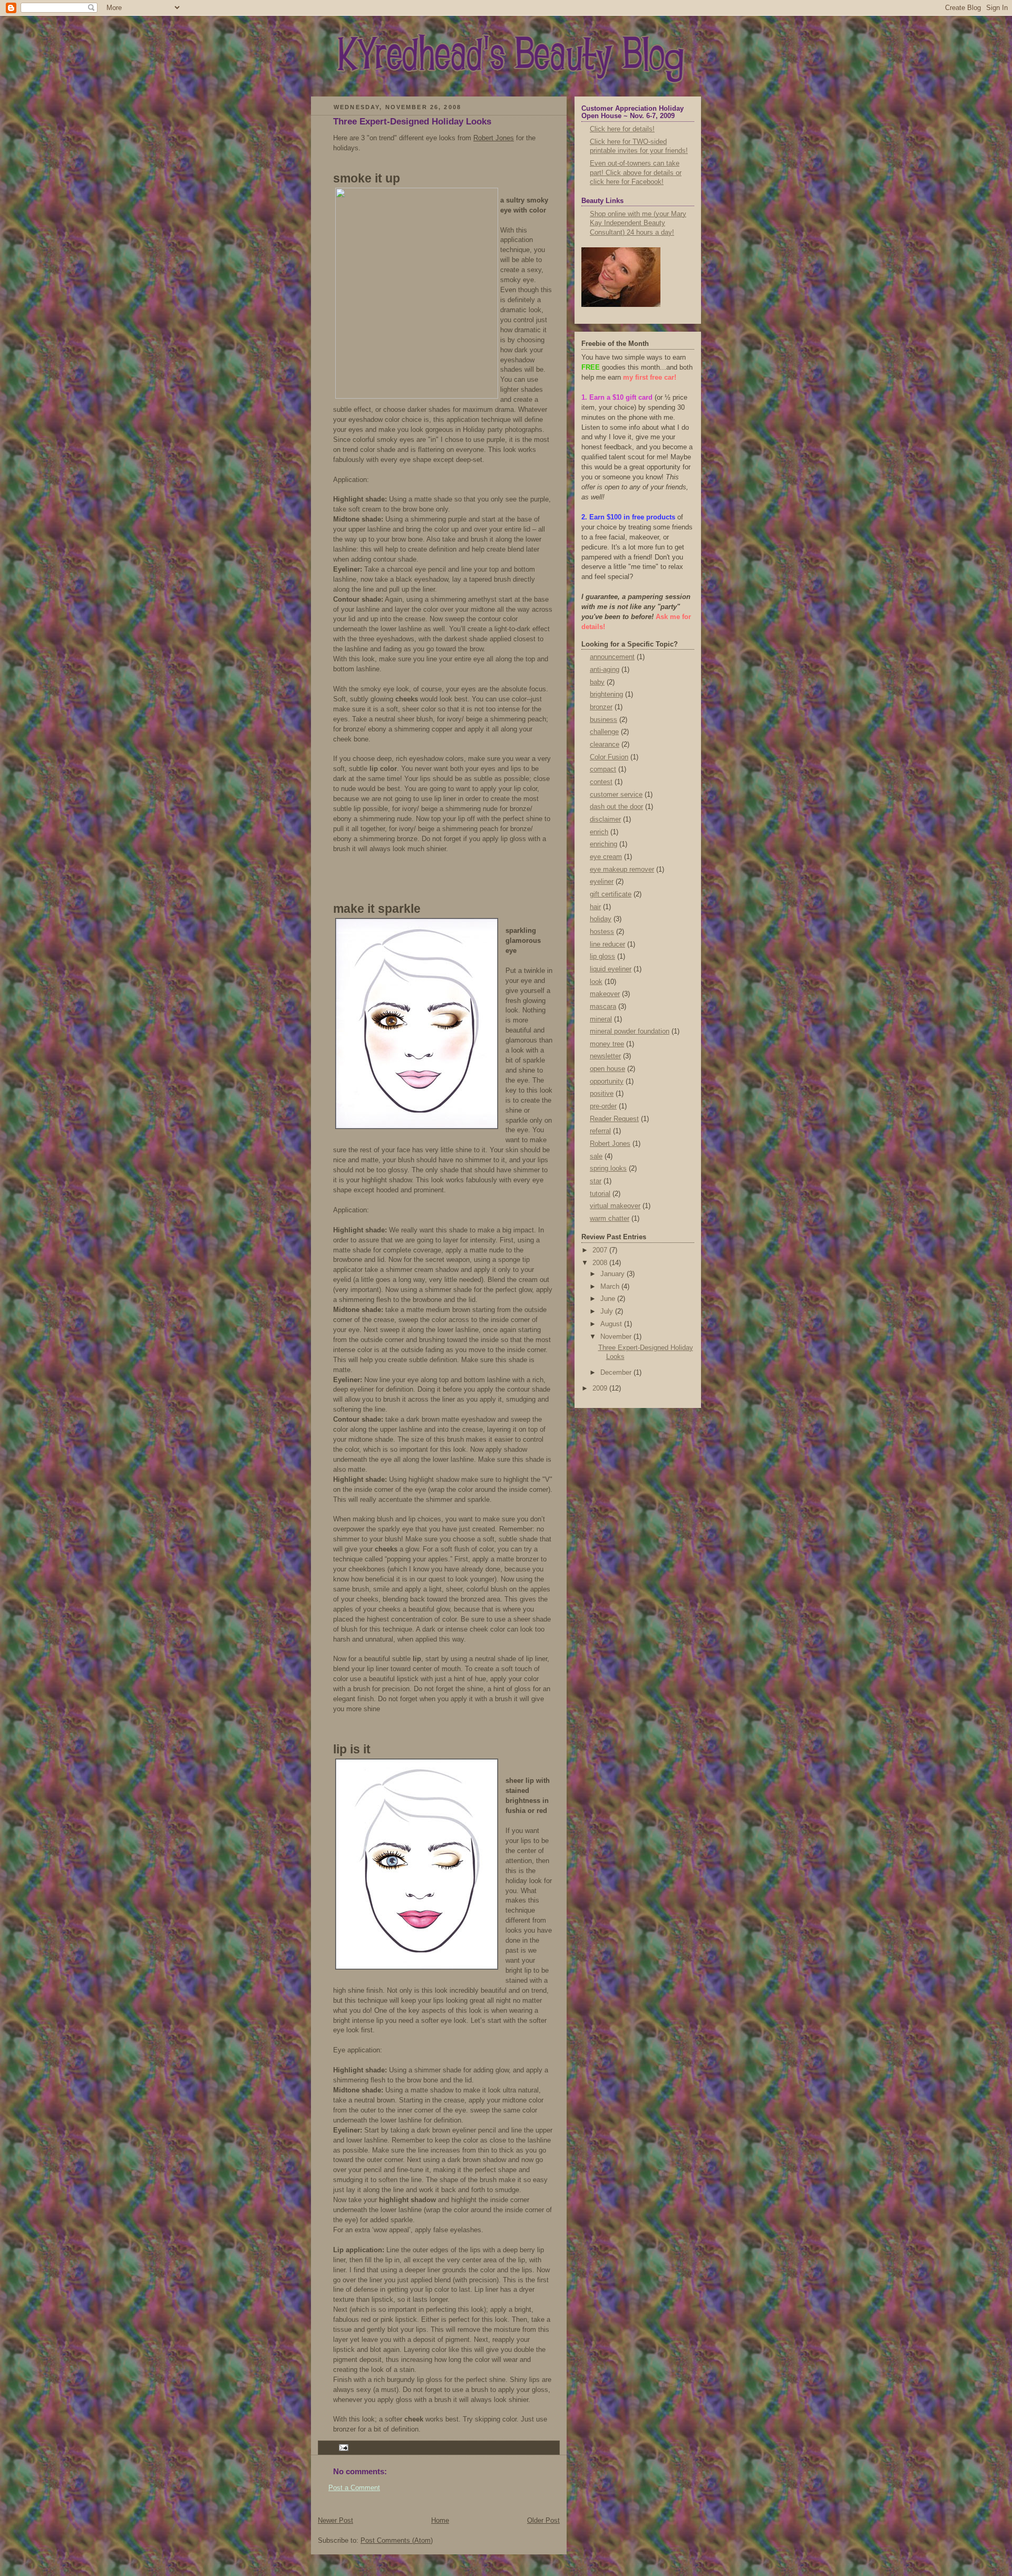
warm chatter (610, 1219)
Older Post (543, 2521)
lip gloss (602, 957)
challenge (604, 732)
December (617, 1373)
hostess (602, 932)
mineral (601, 1019)
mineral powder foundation (630, 1031)
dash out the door (616, 807)
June (609, 1299)
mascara (603, 1007)
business (604, 720)
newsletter (605, 1056)
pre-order (603, 1106)
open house (607, 1069)
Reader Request (614, 1119)
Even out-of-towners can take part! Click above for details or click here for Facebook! (636, 173)
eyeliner (602, 882)
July (608, 1311)
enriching (604, 844)
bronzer (601, 707)
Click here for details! (622, 129)
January (614, 1274)
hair (595, 907)
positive (602, 1094)
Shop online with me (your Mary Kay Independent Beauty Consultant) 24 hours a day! (638, 223)
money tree (607, 1044)
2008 (601, 1263)
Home (440, 2521)
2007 (601, 1250)
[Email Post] (342, 2447)
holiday (601, 919)
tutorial (600, 1194)
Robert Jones (494, 138)
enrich (599, 832)
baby (597, 682)
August (612, 1324)
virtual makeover (615, 1206)
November (617, 1337)
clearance (605, 745)
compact (603, 769)
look (596, 982)
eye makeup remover (622, 870)
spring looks (608, 1169)
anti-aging (605, 670)
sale (596, 1156)
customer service (616, 795)
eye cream (606, 857)
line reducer (607, 944)
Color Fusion (609, 757)
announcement (612, 657)
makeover (605, 994)
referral (600, 1131)
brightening (606, 694)
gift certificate (611, 894)
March (611, 1287)
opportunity (607, 1082)
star (596, 1181)
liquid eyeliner (611, 969)
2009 (601, 1388)
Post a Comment (354, 2488)
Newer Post (335, 2521)
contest (601, 782)
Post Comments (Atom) (397, 2541)
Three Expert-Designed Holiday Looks (412, 122)
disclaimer (605, 819)
